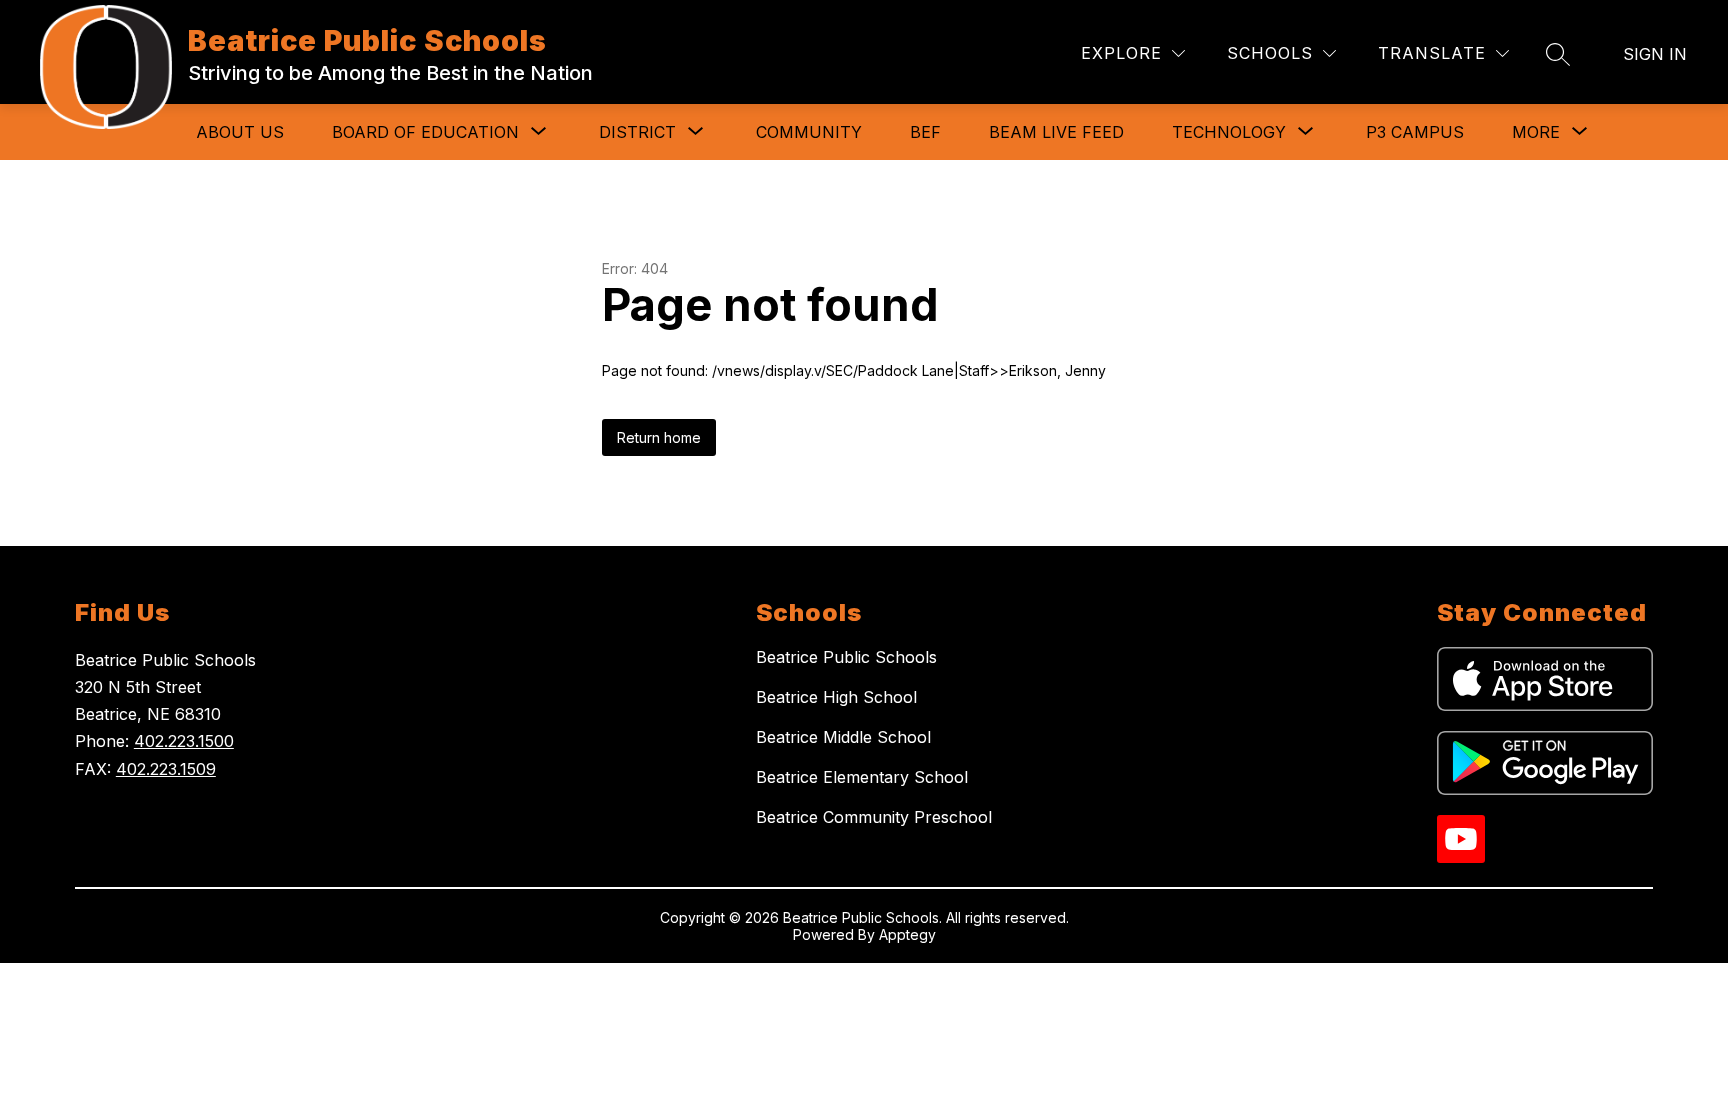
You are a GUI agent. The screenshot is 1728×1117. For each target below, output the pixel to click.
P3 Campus (1415, 132)
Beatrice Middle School (843, 737)
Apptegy (907, 934)
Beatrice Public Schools (846, 657)
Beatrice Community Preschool (874, 817)
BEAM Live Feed (1056, 132)
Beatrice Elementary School (862, 777)
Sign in (1655, 54)
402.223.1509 (166, 769)
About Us (240, 132)
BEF (925, 132)
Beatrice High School (836, 697)
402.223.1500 (184, 741)
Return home (659, 437)
